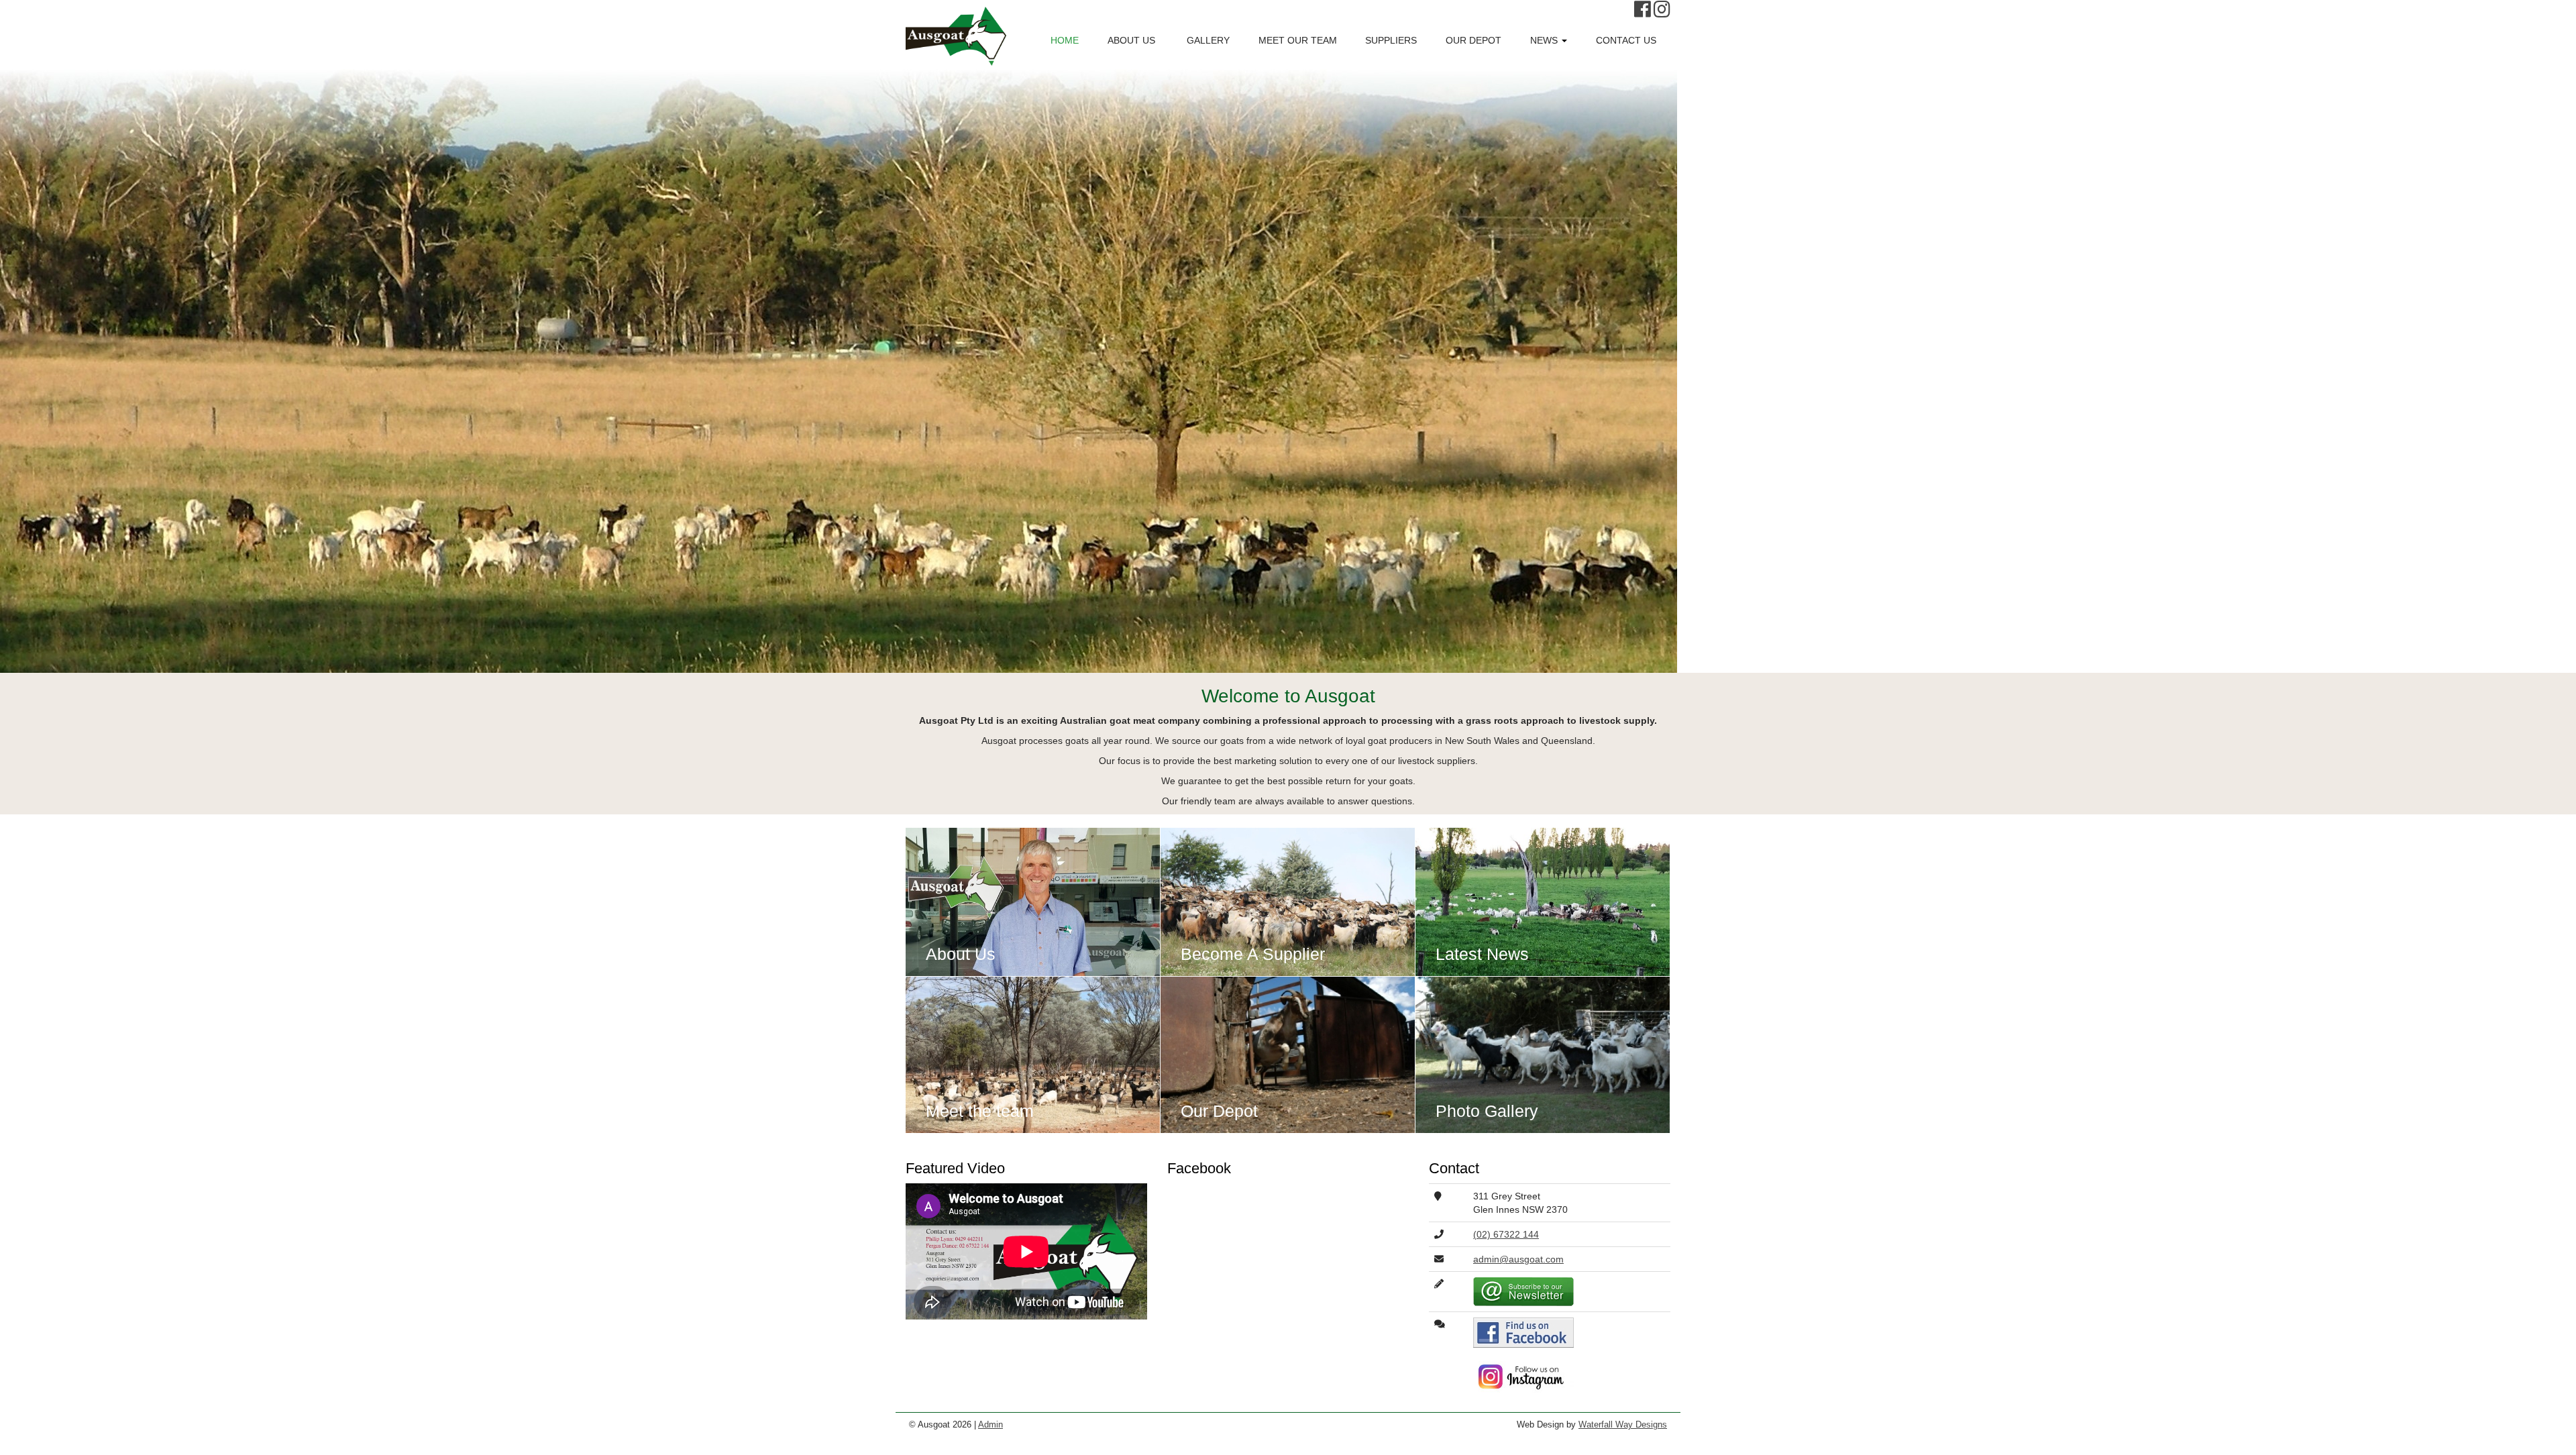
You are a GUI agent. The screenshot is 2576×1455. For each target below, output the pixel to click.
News (1545, 40)
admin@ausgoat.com (1518, 1259)
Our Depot (1473, 40)
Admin (990, 1425)
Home (1065, 40)
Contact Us (1626, 40)
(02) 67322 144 (1506, 1234)
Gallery (1207, 40)
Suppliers (1391, 40)
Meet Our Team (1298, 40)
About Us (1131, 40)
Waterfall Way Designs (1623, 1425)
